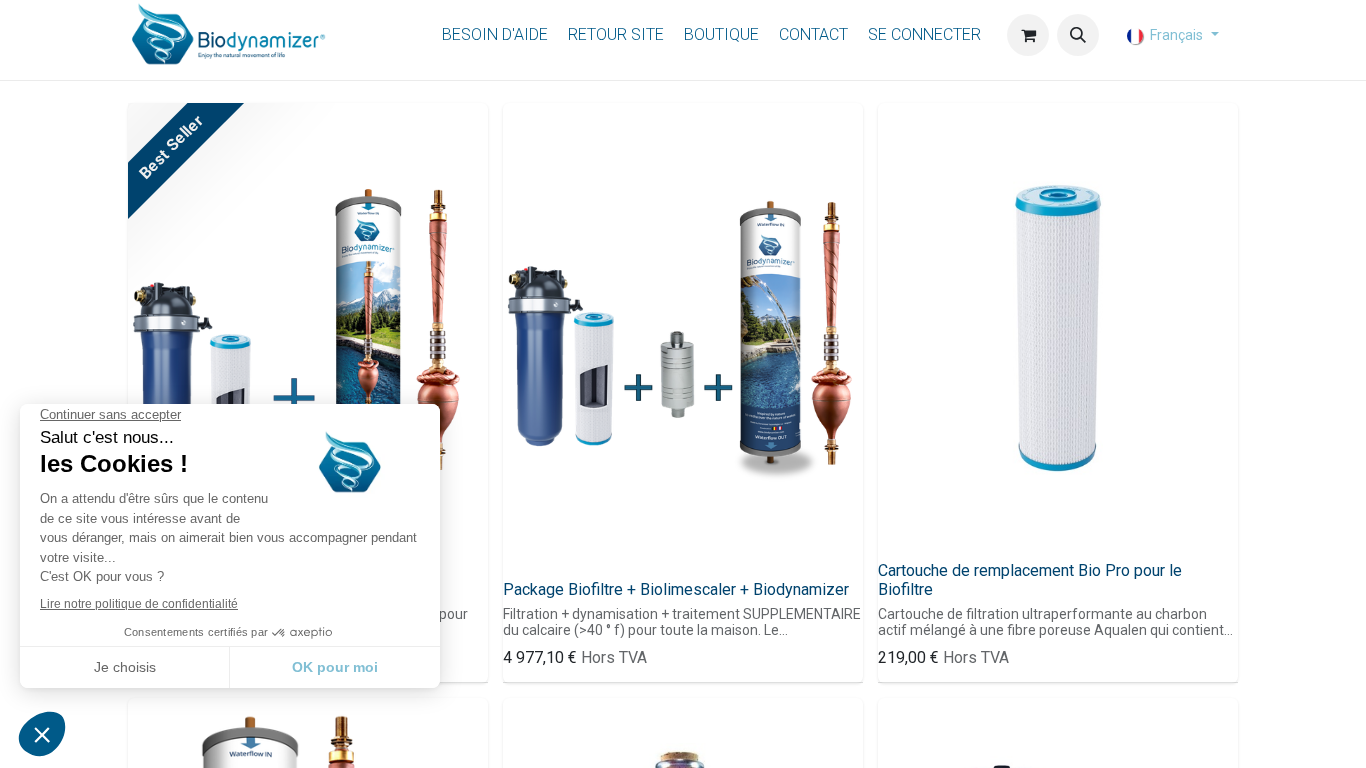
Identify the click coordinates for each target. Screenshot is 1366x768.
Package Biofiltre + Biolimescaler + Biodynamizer (676, 589)
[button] (1078, 35)
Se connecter (924, 34)
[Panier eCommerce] (1028, 35)
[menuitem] (495, 35)
